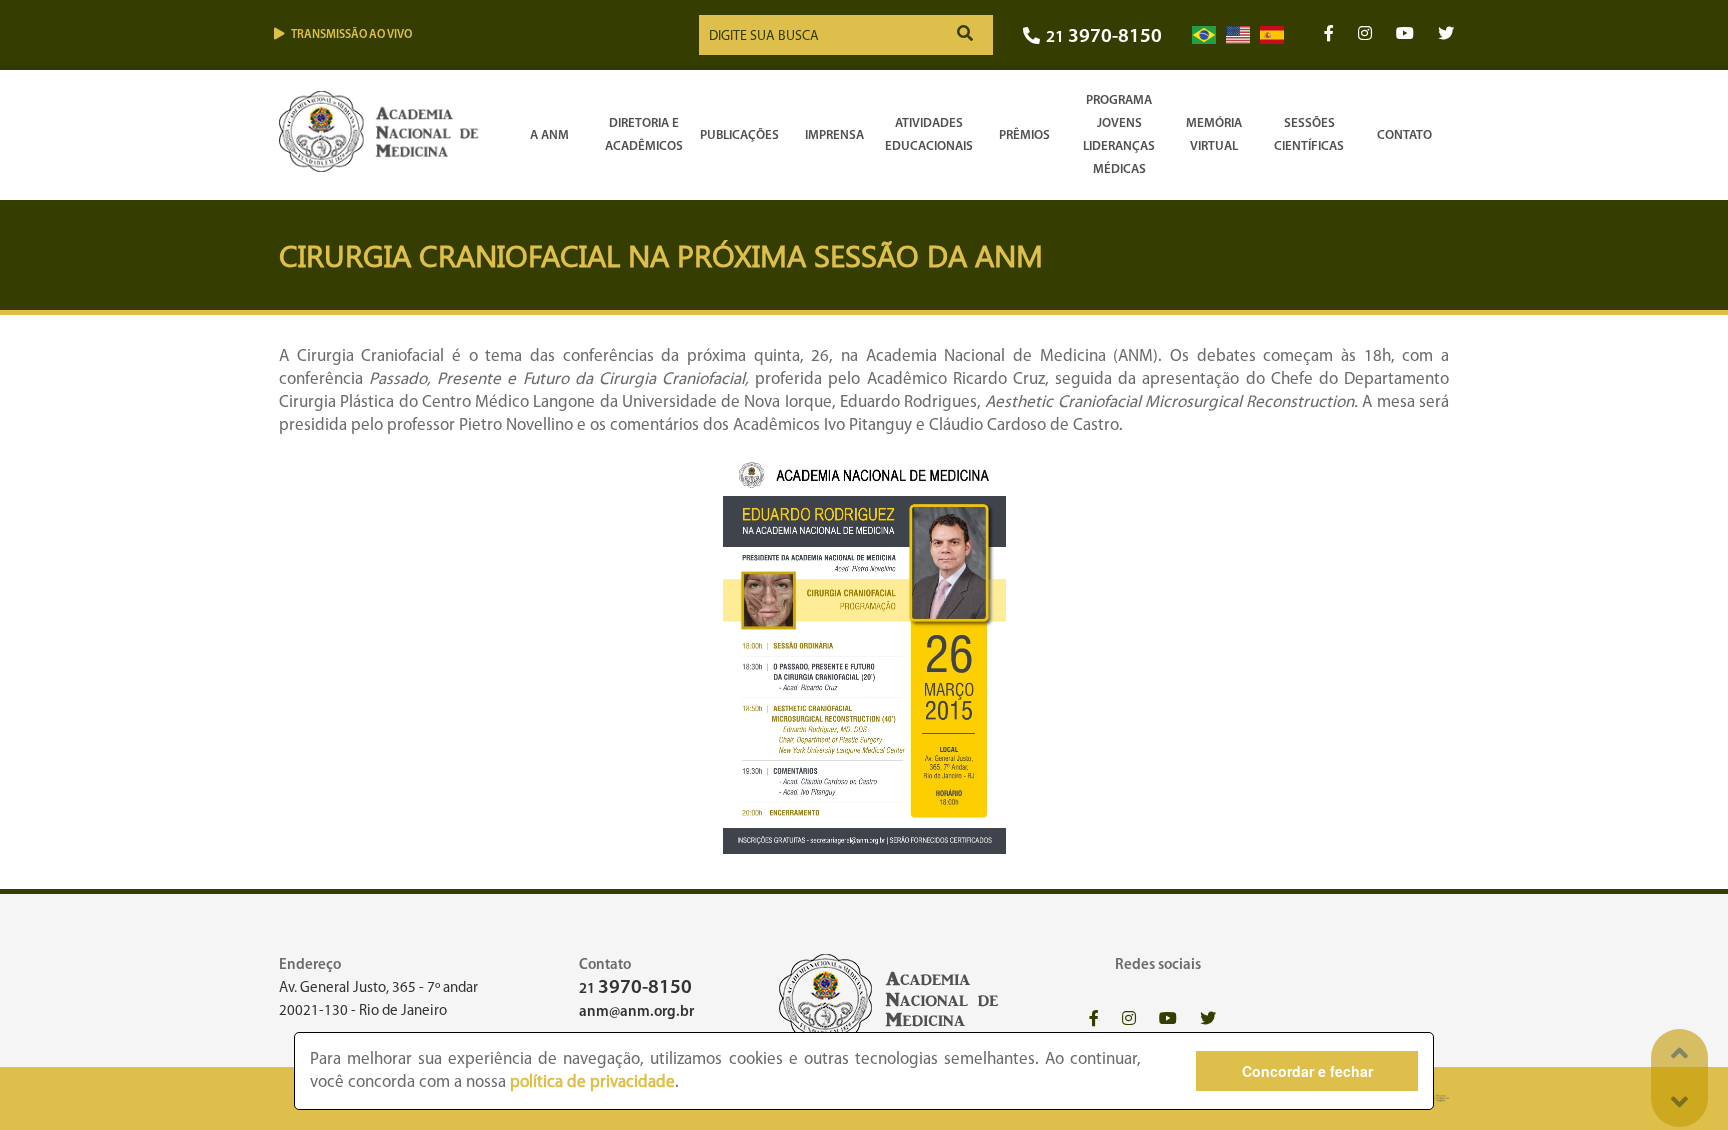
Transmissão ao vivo (351, 35)
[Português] (1204, 35)
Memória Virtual (1214, 135)
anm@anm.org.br (636, 1012)
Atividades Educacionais (929, 135)
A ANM (549, 135)
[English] (1238, 35)
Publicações (739, 135)
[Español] (1272, 35)
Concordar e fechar (1307, 1071)
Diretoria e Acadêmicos (644, 135)
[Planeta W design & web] (1436, 1098)
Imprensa (834, 135)
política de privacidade (592, 1082)
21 (1104, 37)
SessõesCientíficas (1309, 135)
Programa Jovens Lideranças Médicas (1119, 135)
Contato (1404, 135)
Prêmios (1024, 135)
